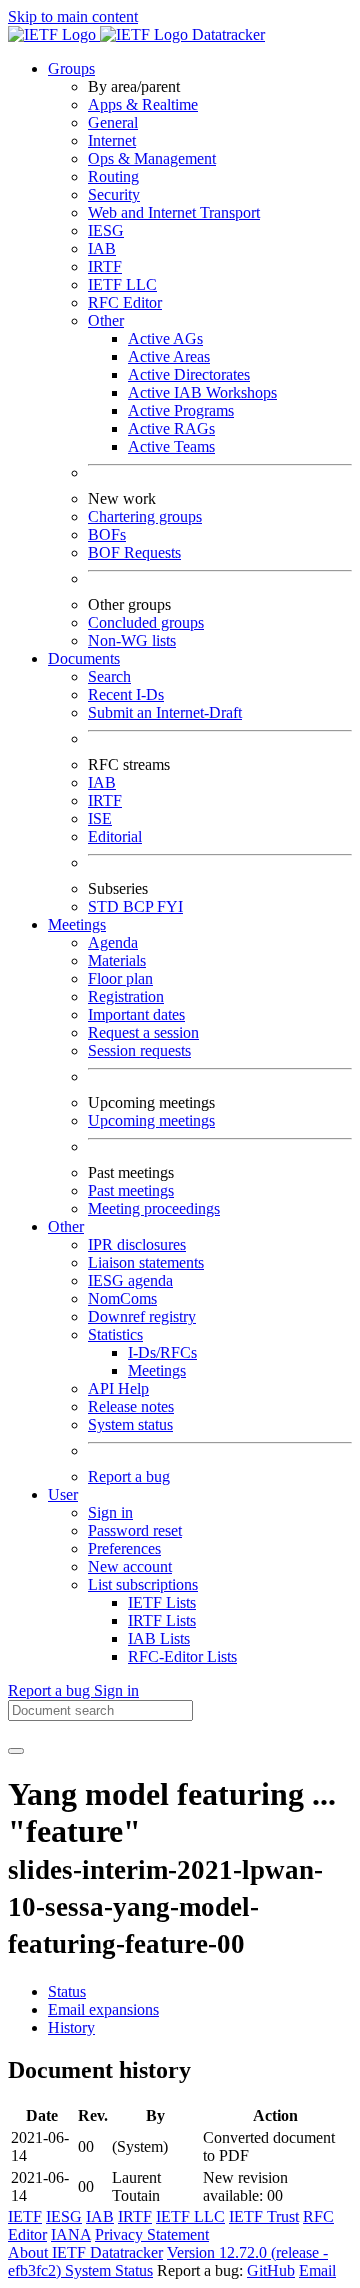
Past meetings (131, 1190)
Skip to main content (73, 16)
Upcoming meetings (151, 1120)
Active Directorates (189, 374)
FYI (170, 906)
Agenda (113, 942)
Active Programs (181, 410)
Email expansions (103, 2009)
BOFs (107, 534)
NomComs (122, 1298)
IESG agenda (130, 1280)
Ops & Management (152, 158)
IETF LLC (122, 284)
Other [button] (66, 1226)
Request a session (143, 1032)
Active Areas (169, 356)
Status (67, 1991)
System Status (109, 2270)
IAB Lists (159, 1638)
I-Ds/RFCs (162, 1352)
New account (130, 1566)
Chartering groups (145, 516)
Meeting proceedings (154, 1208)
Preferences (124, 1548)
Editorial (115, 836)
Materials (117, 960)
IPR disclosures (137, 1244)
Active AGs (165, 338)
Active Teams (171, 446)
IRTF (105, 266)
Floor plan (120, 978)
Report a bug (129, 1476)
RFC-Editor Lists (182, 1656)
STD (105, 906)
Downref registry (142, 1316)
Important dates (136, 1014)
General (113, 122)
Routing (113, 176)
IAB (102, 248)
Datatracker (226, 34)
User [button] (63, 1494)
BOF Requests (134, 552)
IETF (25, 2216)
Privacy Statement (152, 2234)
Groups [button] (71, 68)
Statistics (115, 1334)
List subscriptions (143, 1584)
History (71, 2027)
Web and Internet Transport (174, 212)
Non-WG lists (132, 640)
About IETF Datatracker (85, 2252)
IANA (71, 2234)
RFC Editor (125, 302)
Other (106, 320)
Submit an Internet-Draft (165, 712)
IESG (106, 230)
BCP (140, 906)
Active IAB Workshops (202, 392)
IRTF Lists (162, 1620)
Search (109, 676)
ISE (100, 818)
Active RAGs (171, 428)
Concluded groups (146, 622)
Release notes (131, 1406)
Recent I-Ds (126, 694)
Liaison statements (146, 1262)
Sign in (110, 1512)
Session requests (139, 1050)
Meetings (157, 1370)
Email (317, 2270)
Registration (126, 996)
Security (114, 194)
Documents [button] (84, 658)
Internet (112, 140)
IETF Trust (264, 2216)
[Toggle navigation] (16, 1751)
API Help (118, 1388)
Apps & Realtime (143, 104)
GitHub (271, 2270)
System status (130, 1424)
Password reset (135, 1530)
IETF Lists (162, 1602)
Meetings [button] (77, 924)
